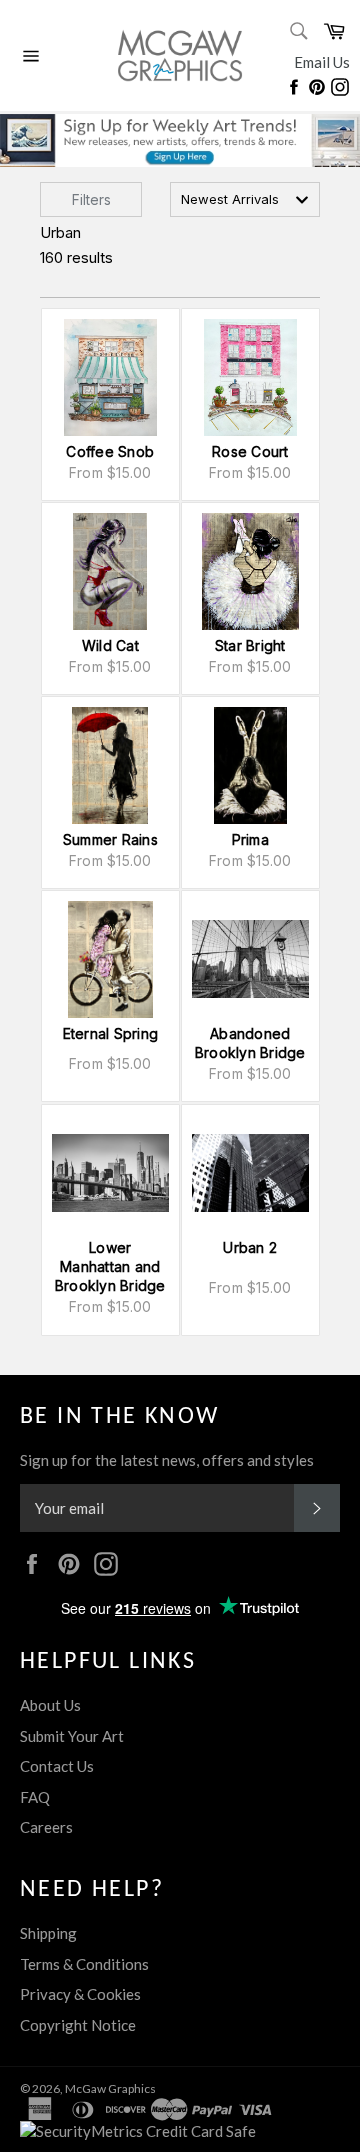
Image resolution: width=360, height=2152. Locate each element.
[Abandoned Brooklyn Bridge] (250, 959)
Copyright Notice (78, 2025)
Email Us (322, 62)
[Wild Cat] (110, 571)
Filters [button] (91, 199)
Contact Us (57, 1766)
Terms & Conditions (84, 1964)
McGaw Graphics (110, 2088)
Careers (46, 1827)
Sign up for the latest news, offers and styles (167, 1460)
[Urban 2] (250, 1173)
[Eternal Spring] (110, 959)
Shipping (48, 1933)
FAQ (35, 1797)
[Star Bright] (250, 571)
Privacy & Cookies (80, 1994)
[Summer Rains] (110, 765)
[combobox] (245, 199)
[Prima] (250, 765)
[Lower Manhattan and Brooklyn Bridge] (110, 1173)
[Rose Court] (250, 377)
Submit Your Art (72, 1736)
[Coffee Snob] (110, 377)
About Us (50, 1705)
